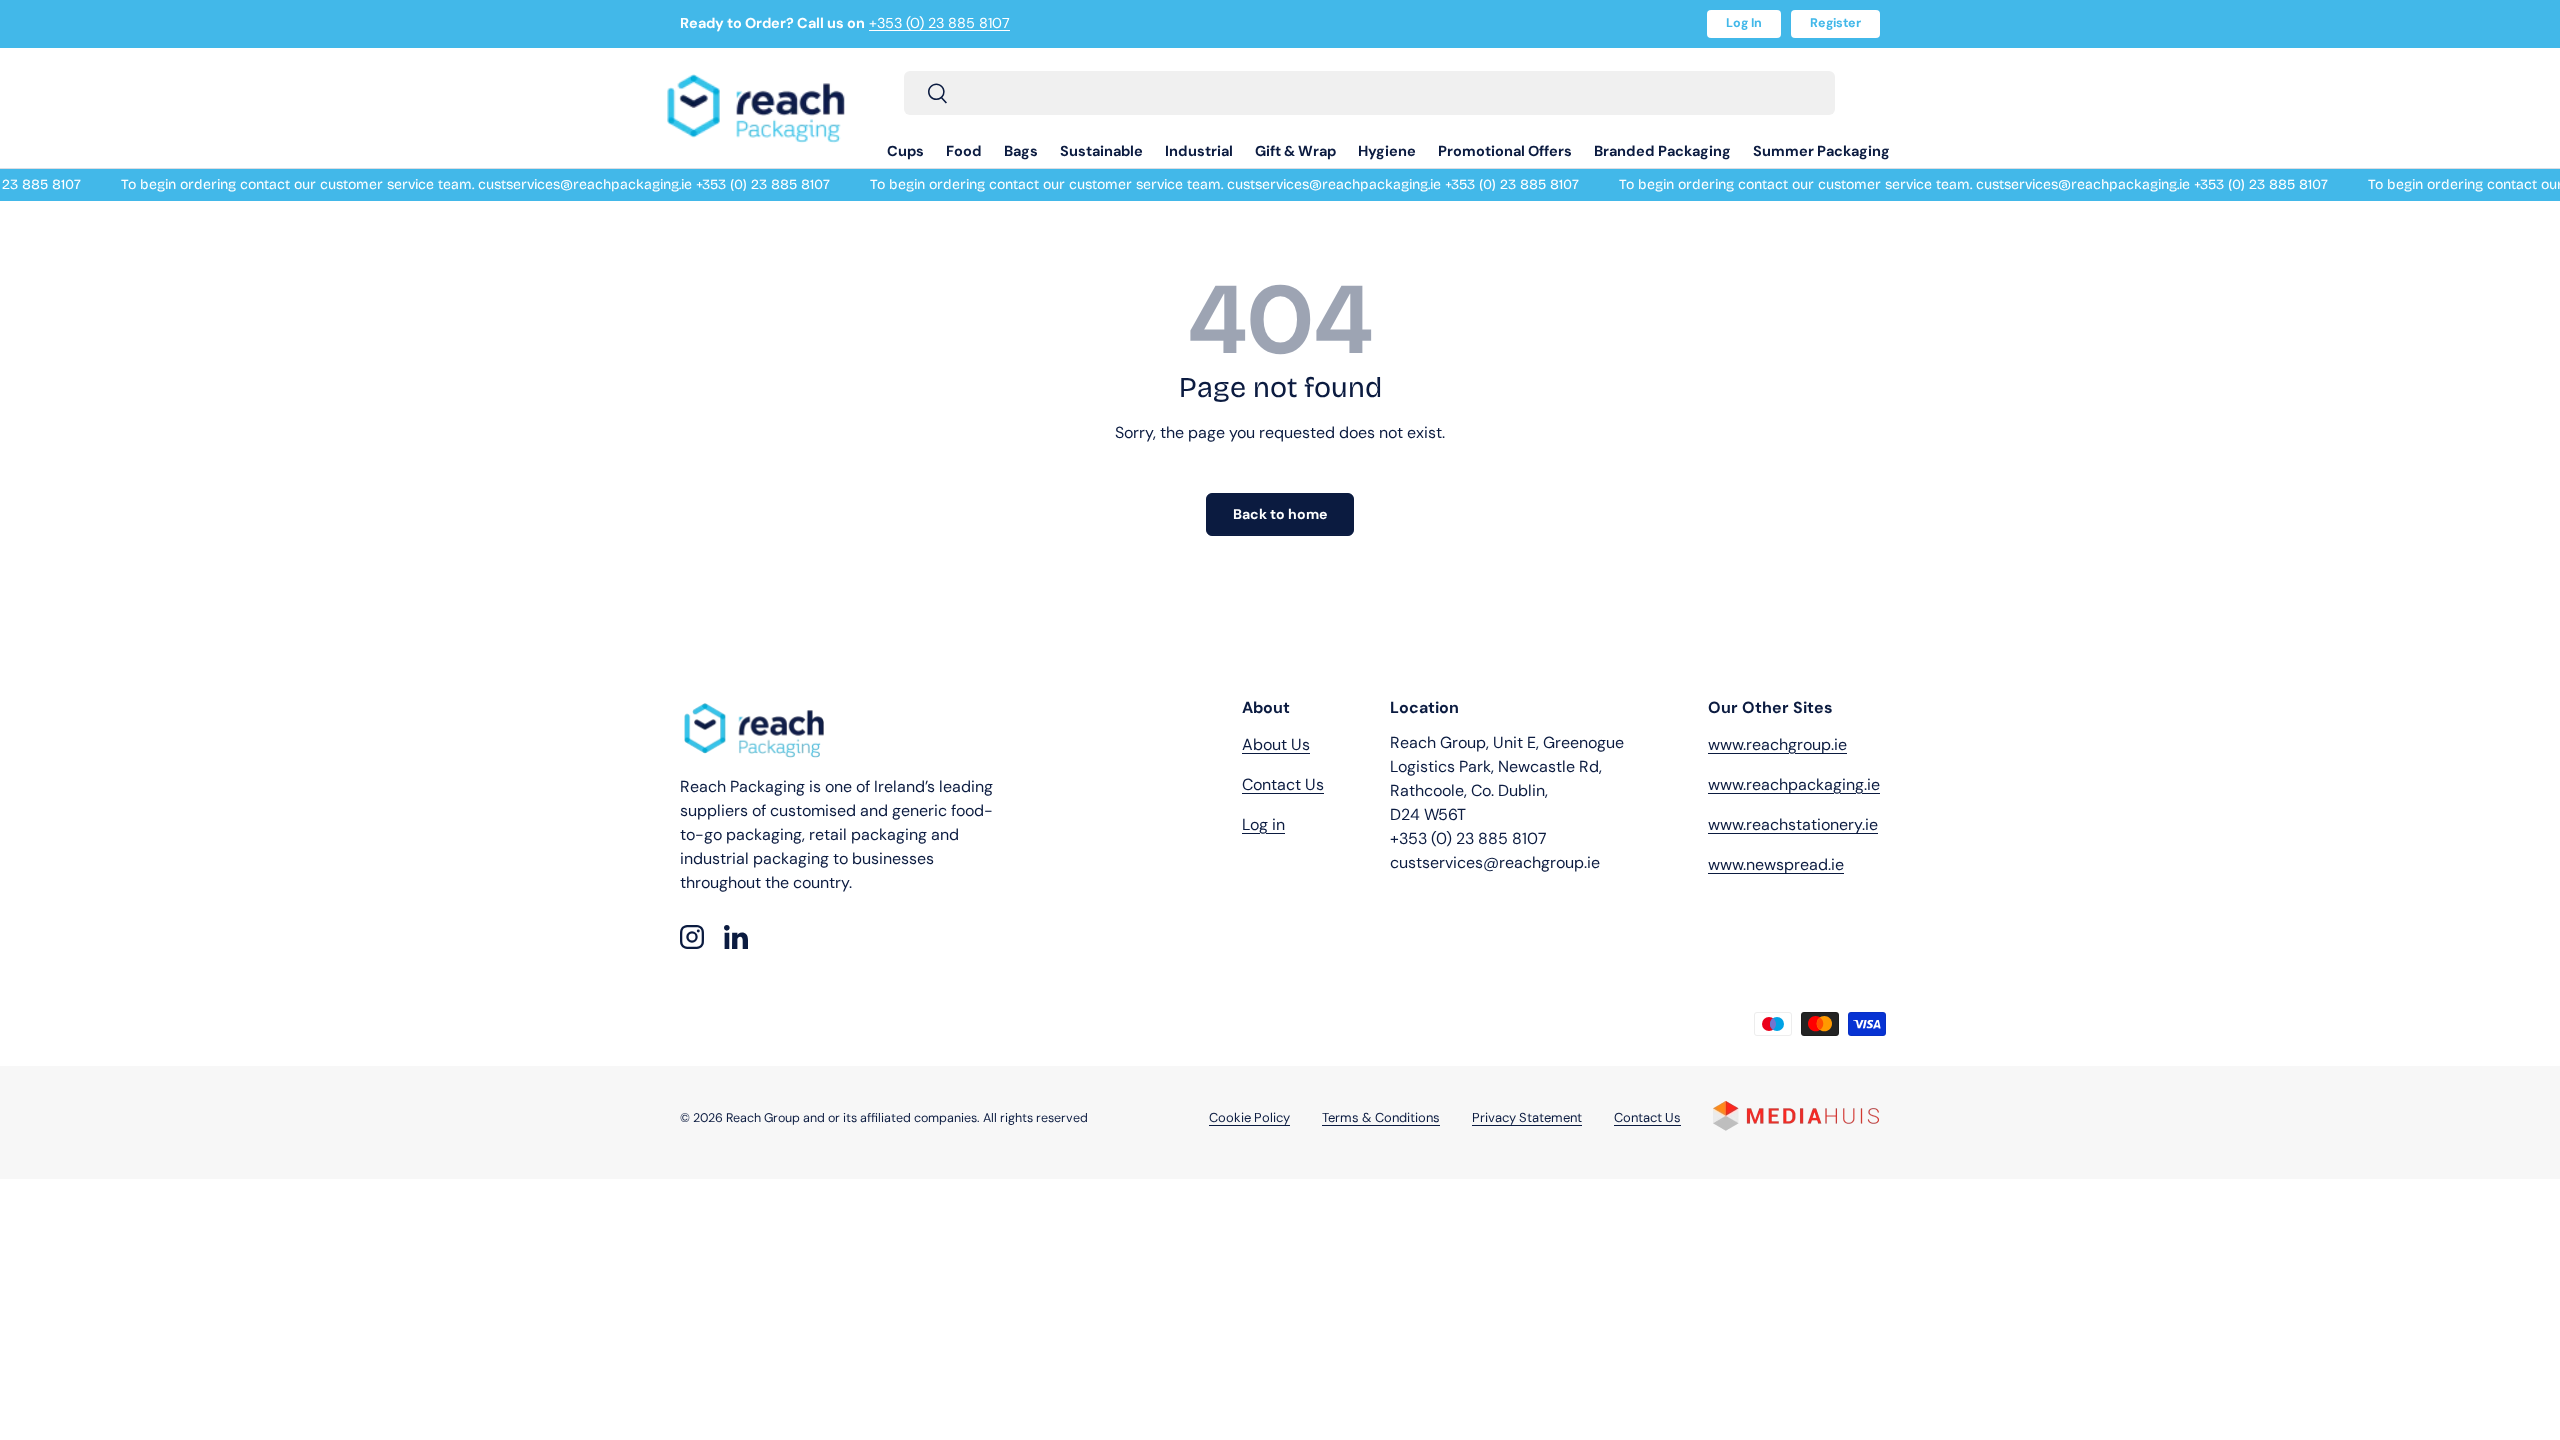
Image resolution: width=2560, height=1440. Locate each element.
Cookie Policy (1249, 1117)
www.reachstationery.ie (1793, 824)
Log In (1744, 23)
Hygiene (1387, 151)
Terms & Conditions (1381, 1117)
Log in (1263, 824)
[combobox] (1369, 93)
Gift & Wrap (1295, 151)
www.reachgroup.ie (1777, 744)
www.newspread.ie (1776, 864)
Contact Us (1283, 784)
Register (1835, 23)
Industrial (1199, 151)
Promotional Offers (1505, 151)
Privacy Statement (1527, 1117)
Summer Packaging (1821, 151)
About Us (1276, 744)
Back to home (1280, 514)
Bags (1021, 151)
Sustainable (1101, 151)
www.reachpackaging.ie (1794, 784)
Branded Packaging (1662, 151)
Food (964, 151)
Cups (905, 151)
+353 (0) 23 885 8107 (939, 23)
